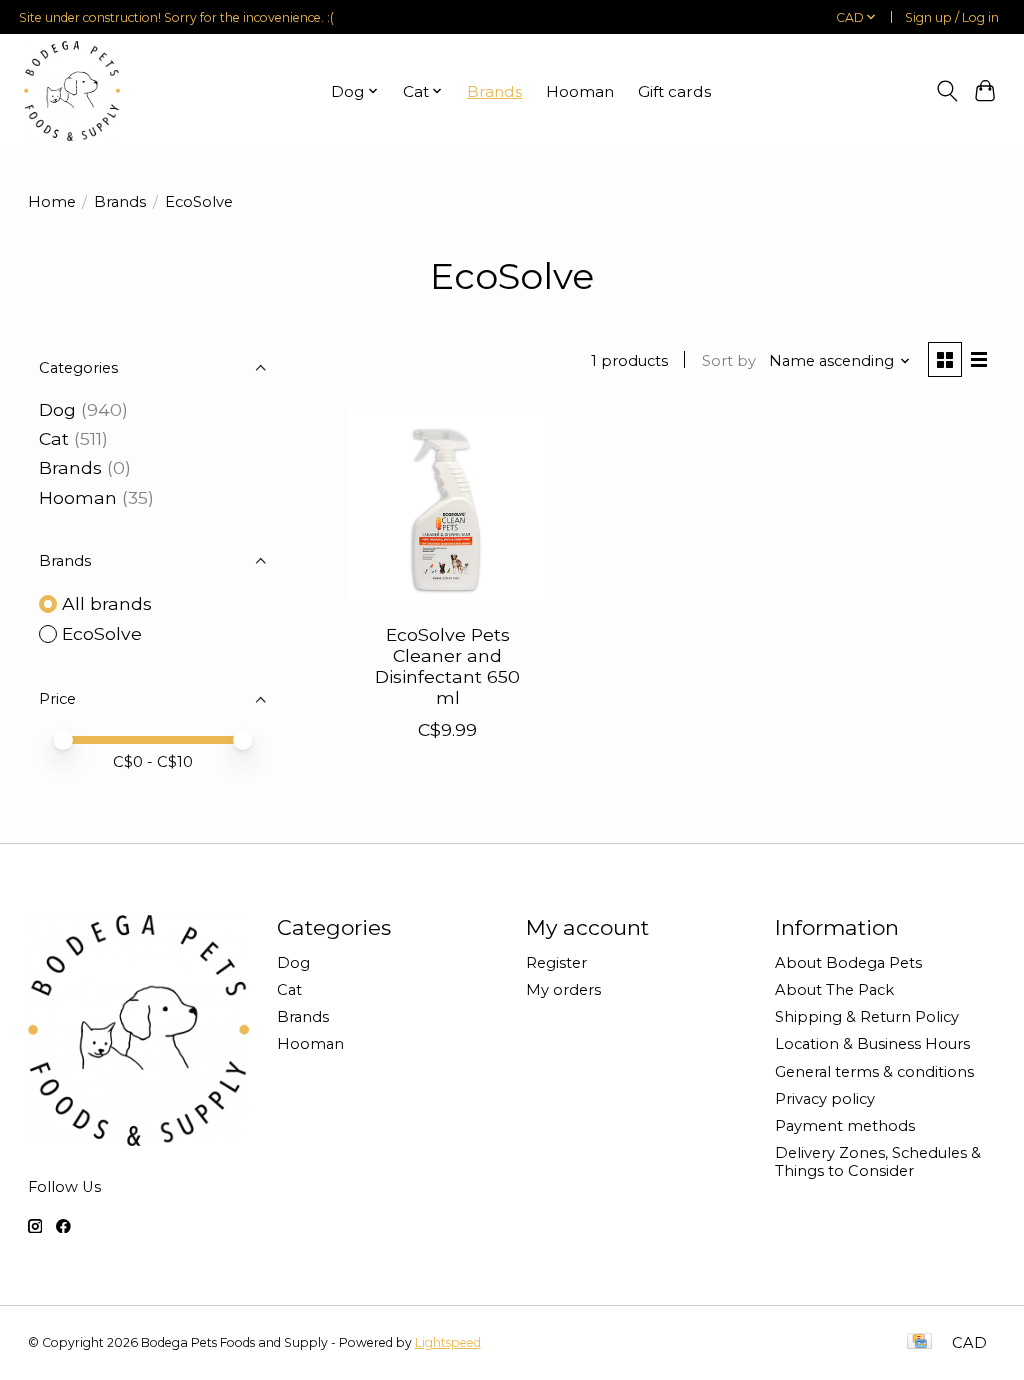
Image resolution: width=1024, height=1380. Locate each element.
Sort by (729, 361)
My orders (563, 990)
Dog (57, 409)
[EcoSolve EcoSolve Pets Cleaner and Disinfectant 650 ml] (447, 508)
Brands (494, 91)
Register (556, 963)
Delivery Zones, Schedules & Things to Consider (878, 1162)
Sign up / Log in (952, 17)
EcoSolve (102, 633)
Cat (54, 438)
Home (52, 202)
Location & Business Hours (872, 1044)
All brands (107, 603)
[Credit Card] (919, 1342)
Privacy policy (825, 1099)
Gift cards (674, 91)
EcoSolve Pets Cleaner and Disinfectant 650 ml (447, 666)
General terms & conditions (874, 1072)
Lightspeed (448, 1342)
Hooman (580, 91)
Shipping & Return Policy (867, 1017)
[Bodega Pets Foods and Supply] (72, 91)
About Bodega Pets (848, 963)
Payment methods (845, 1126)
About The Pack (834, 990)
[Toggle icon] (946, 91)
